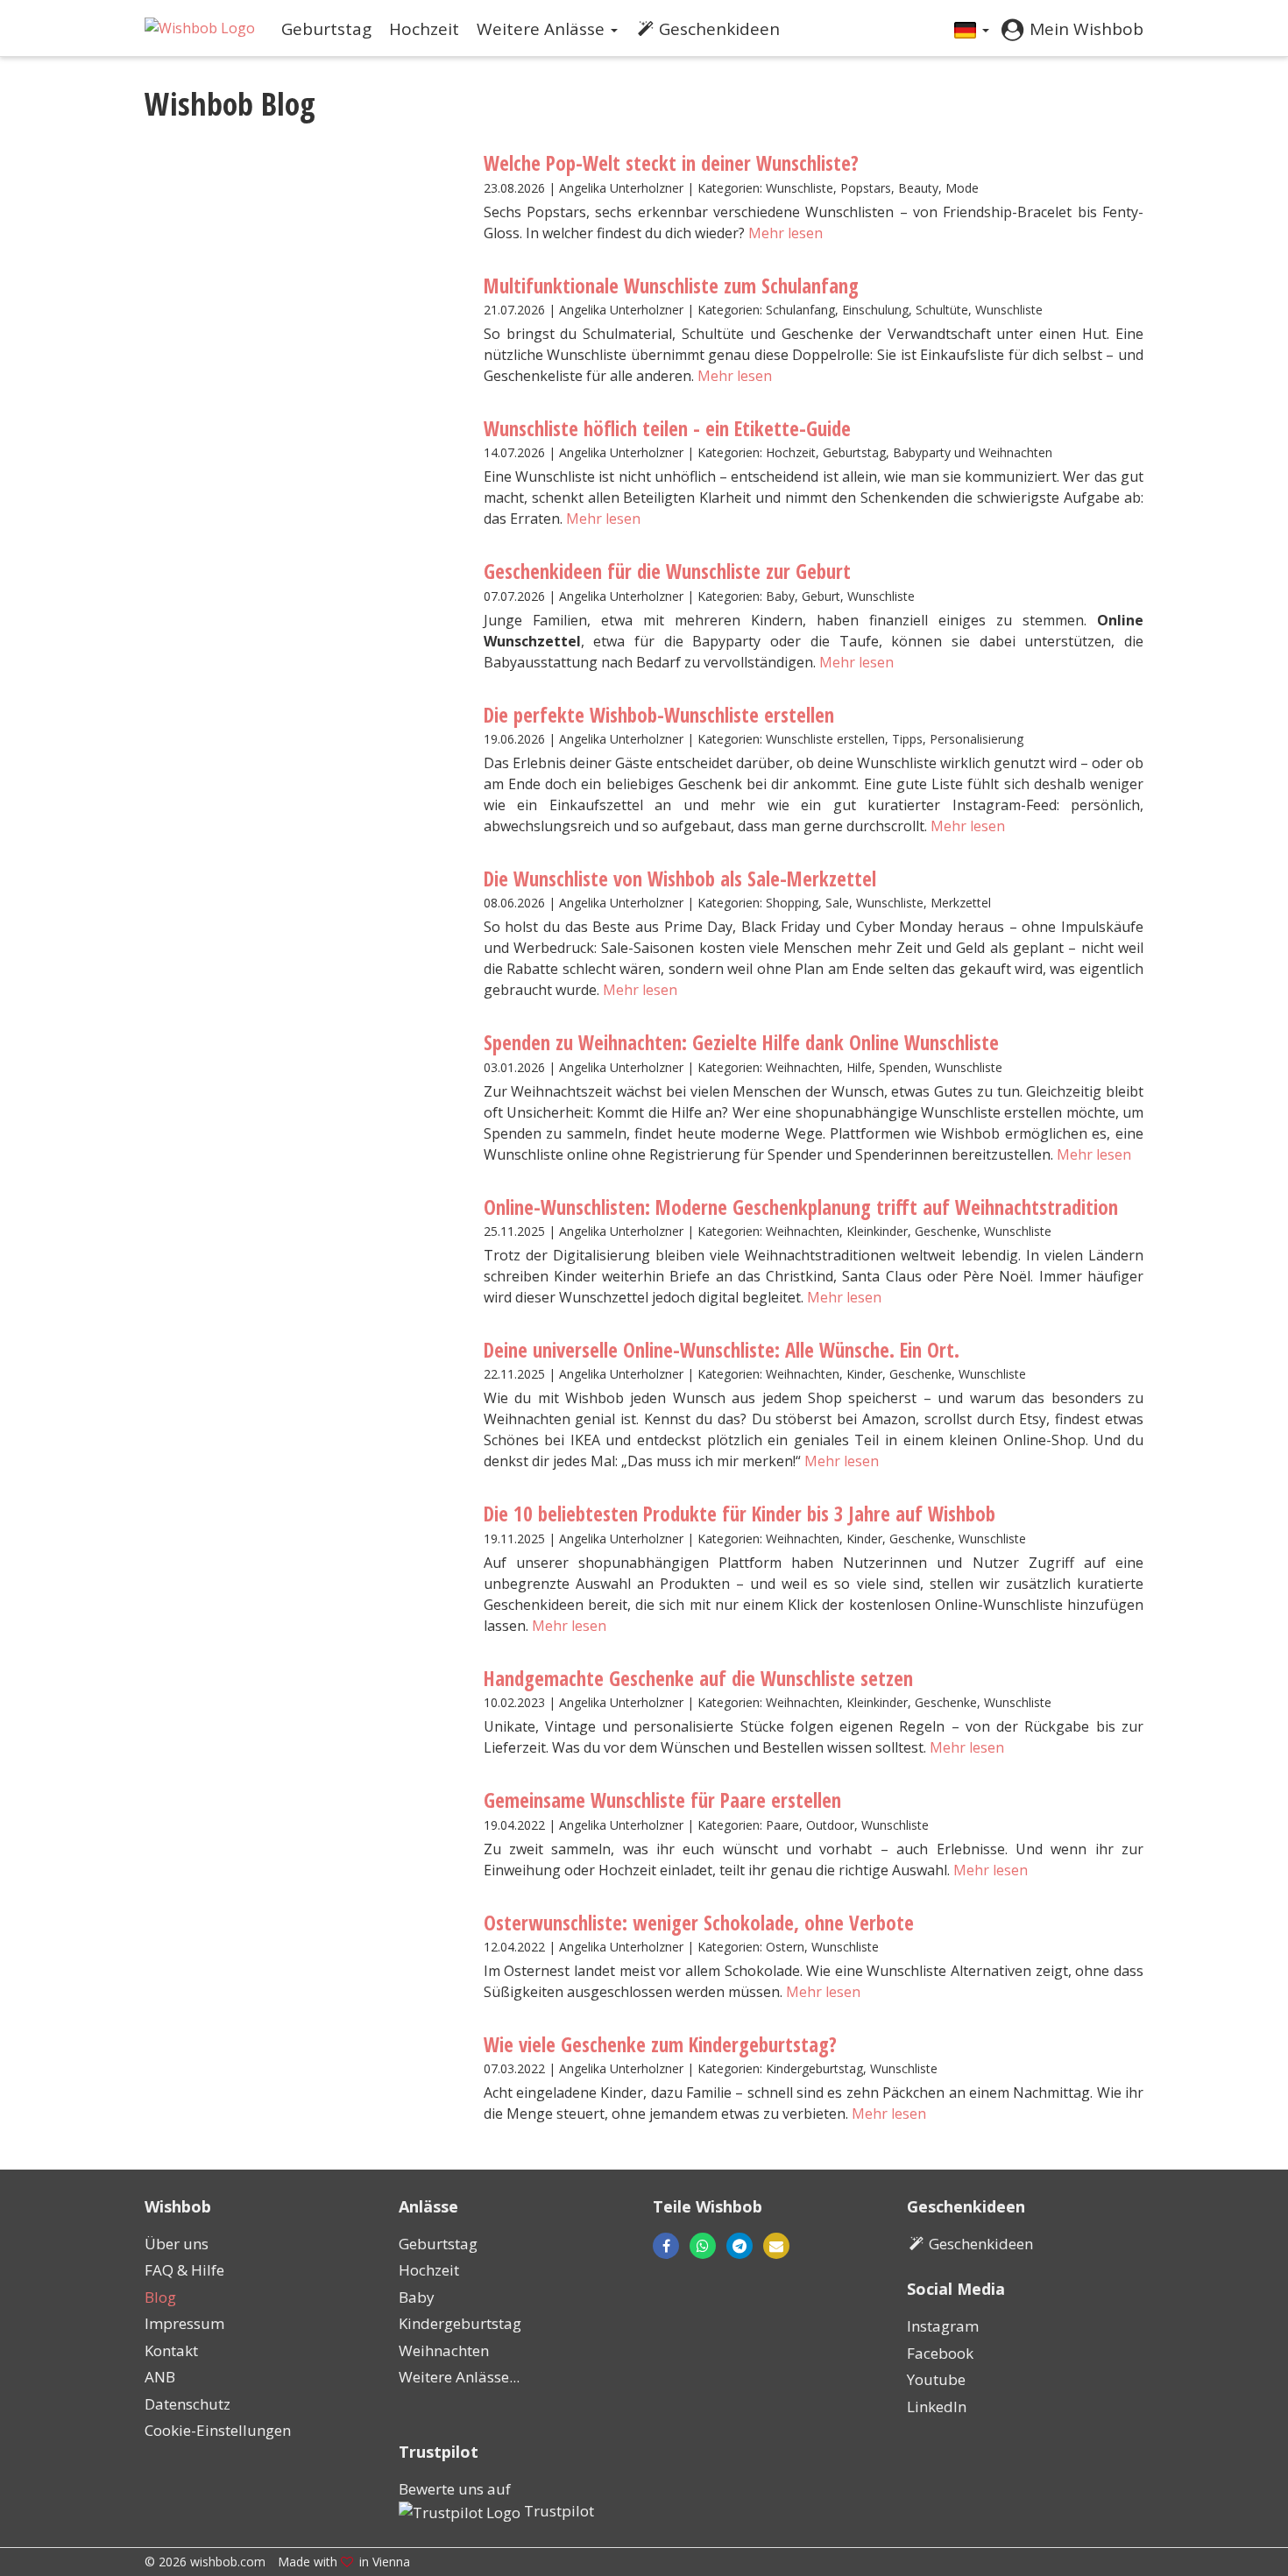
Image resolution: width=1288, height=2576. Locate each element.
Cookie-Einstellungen (218, 2430)
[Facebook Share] (666, 2246)
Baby (417, 2297)
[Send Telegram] (740, 2246)
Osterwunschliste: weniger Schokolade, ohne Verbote (699, 1923)
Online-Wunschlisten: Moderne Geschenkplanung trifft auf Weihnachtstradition (801, 1207)
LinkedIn (937, 2407)
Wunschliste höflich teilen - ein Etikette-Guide (667, 428)
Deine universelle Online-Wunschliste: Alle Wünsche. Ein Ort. (722, 1350)
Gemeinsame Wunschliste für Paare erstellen (662, 1800)
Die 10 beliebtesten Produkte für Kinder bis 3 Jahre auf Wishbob (740, 1514)
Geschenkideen (719, 29)
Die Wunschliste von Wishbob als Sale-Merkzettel (680, 879)
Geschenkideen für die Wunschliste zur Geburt (667, 571)
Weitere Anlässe (543, 29)
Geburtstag (326, 29)
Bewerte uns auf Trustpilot (496, 2500)
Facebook (940, 2353)
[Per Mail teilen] (771, 2246)
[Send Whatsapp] (703, 2246)
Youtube (936, 2379)
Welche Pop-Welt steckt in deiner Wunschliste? (671, 163)
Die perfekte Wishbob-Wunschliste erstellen (659, 715)
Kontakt (171, 2350)
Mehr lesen (786, 233)
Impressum (184, 2323)
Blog (160, 2297)
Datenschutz (188, 2404)
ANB (160, 2377)
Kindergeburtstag (460, 2323)
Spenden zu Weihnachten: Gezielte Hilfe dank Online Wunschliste (741, 1042)
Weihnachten (444, 2350)
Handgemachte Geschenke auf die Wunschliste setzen (698, 1678)
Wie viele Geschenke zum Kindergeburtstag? (660, 2044)
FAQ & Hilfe (184, 2270)
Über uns (177, 2244)
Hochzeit (424, 29)
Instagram (943, 2326)
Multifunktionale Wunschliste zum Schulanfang (671, 286)
